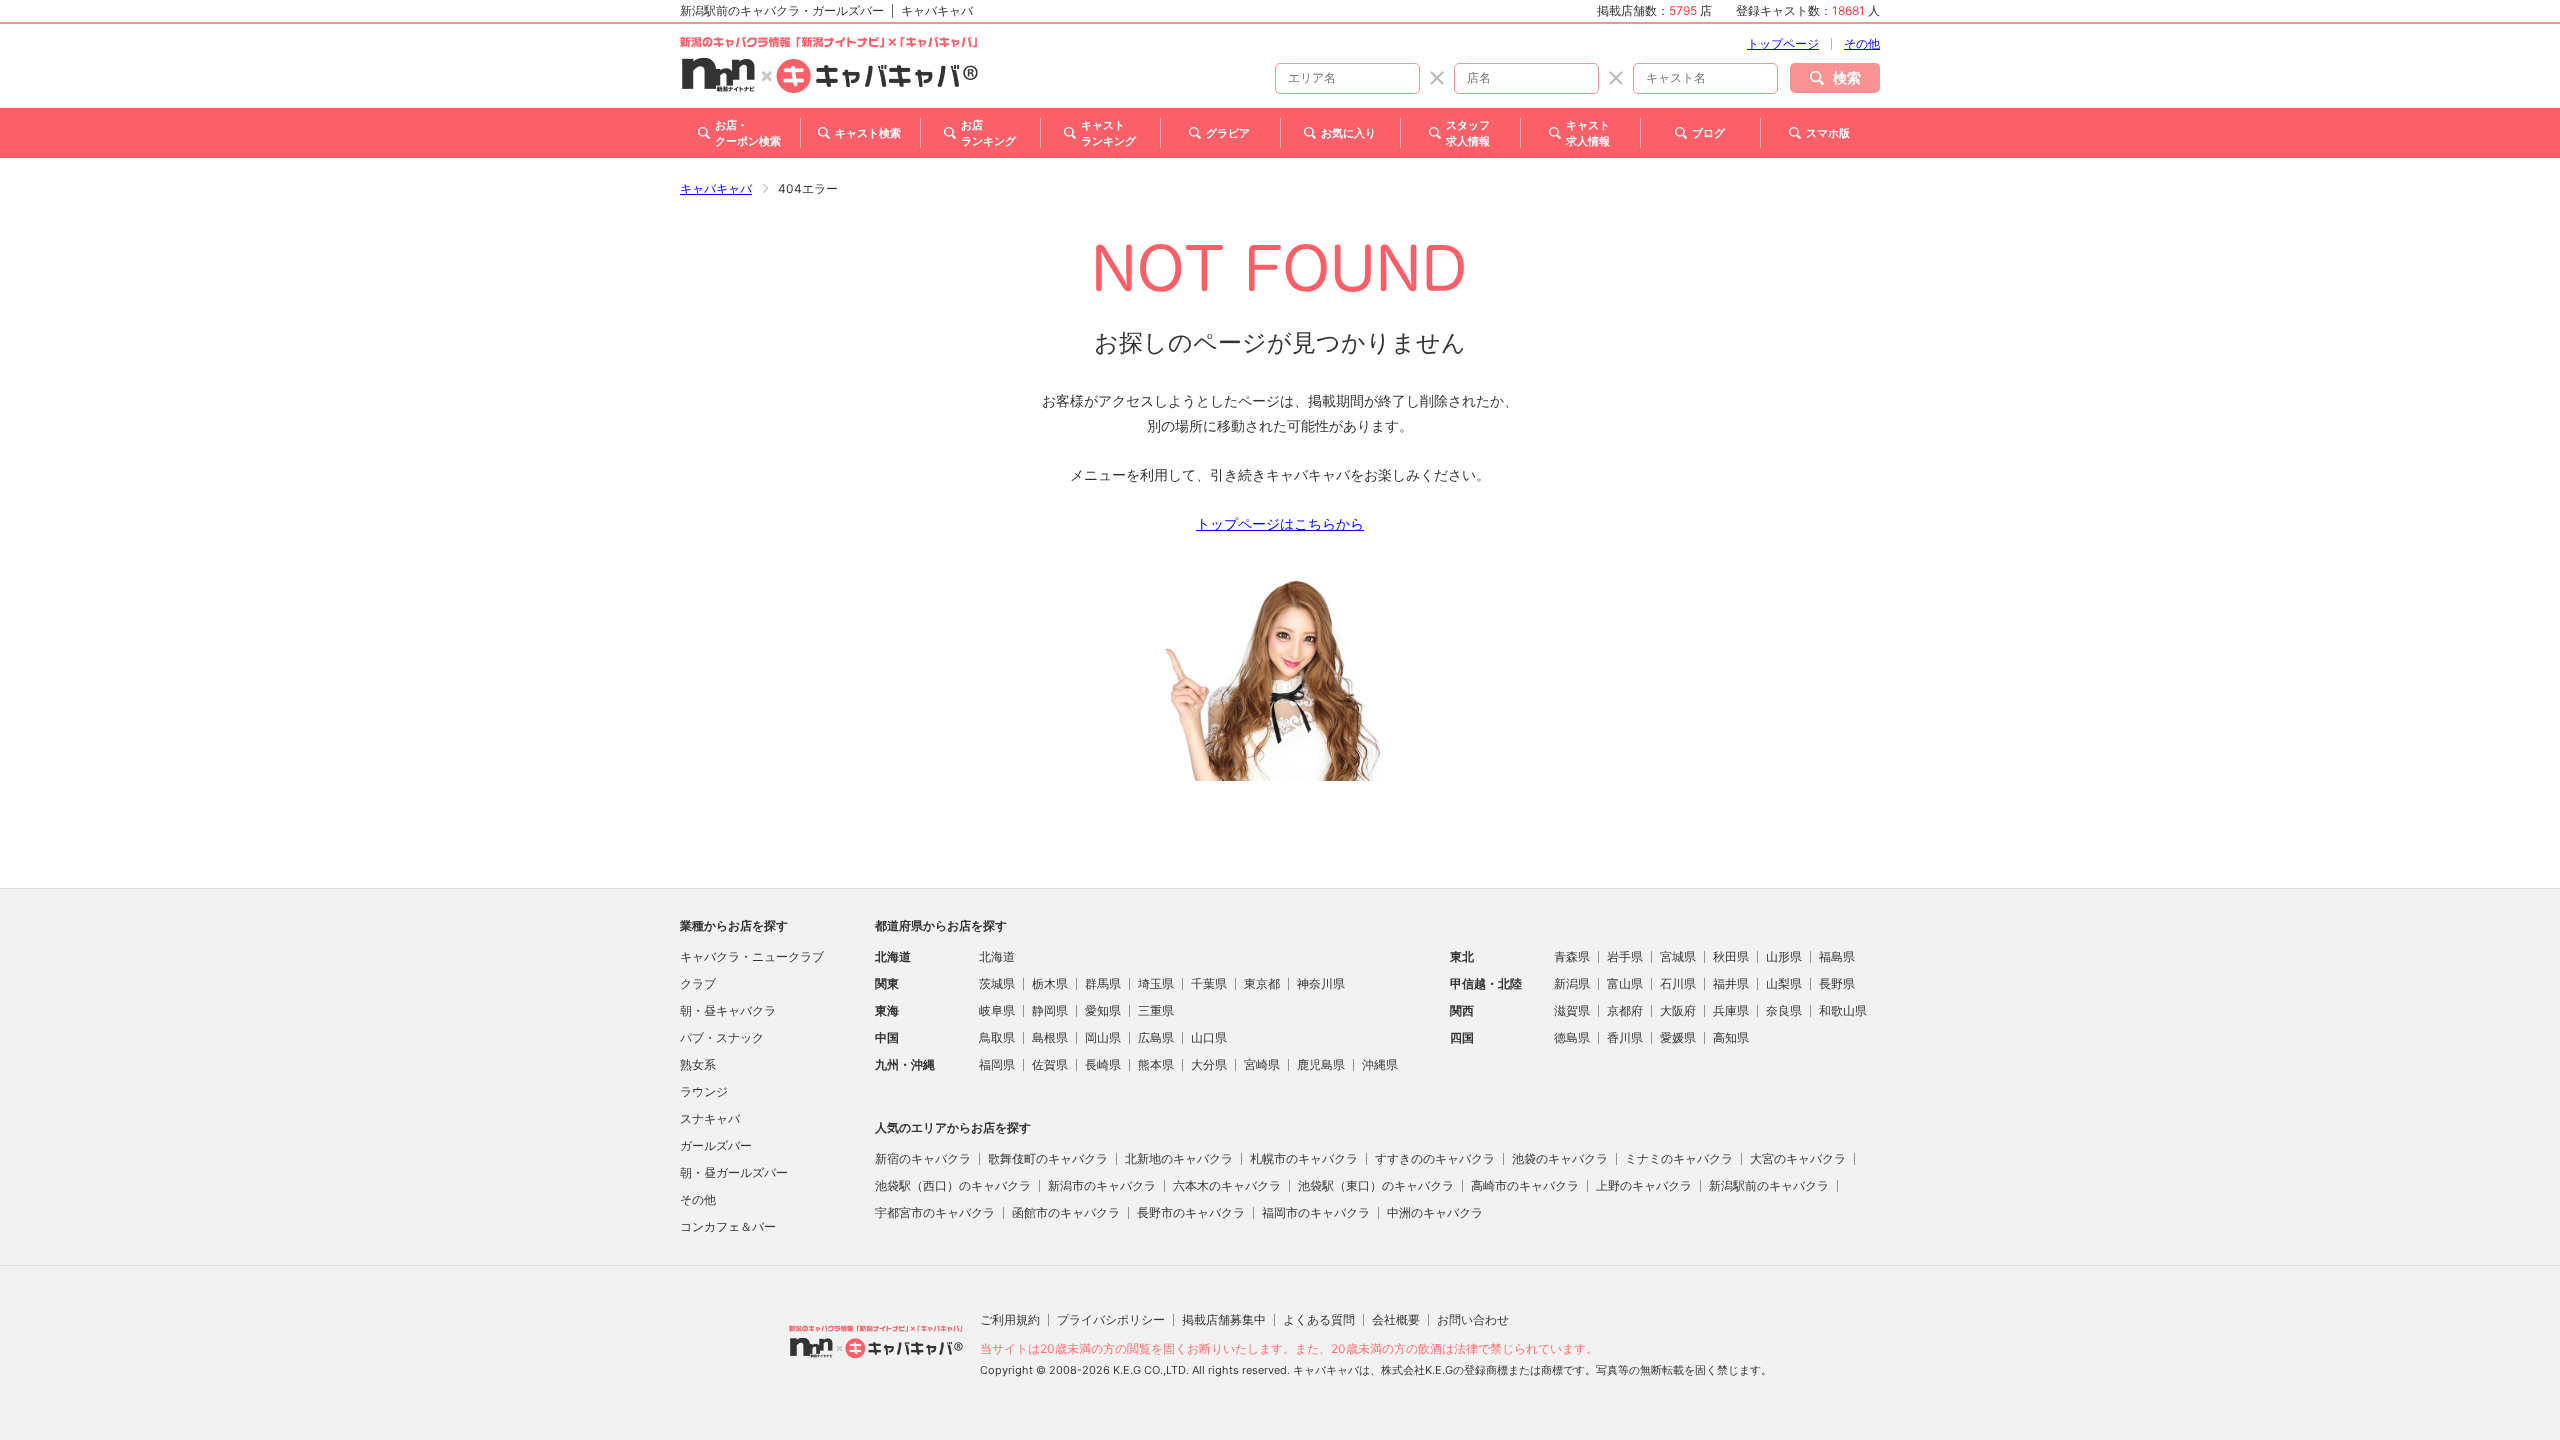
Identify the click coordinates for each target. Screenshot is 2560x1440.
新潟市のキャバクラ (1102, 1185)
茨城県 (997, 983)
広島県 (1156, 1037)
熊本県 (1156, 1064)
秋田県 (1731, 956)
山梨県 (1784, 983)
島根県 (1050, 1037)
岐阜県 (997, 1010)
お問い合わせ (1473, 1319)
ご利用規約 (1010, 1319)
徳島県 (1572, 1037)
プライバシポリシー (1111, 1319)
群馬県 (1103, 983)
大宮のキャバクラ (1798, 1158)
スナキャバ (710, 1118)
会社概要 (1396, 1319)
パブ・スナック (722, 1037)
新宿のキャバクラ (923, 1158)
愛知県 (1103, 1010)
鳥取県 (997, 1037)
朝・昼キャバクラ (728, 1010)
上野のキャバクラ (1644, 1185)
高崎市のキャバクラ (1525, 1185)
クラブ (698, 983)
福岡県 (997, 1064)
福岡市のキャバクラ (1316, 1212)
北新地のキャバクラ (1179, 1158)
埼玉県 (1156, 983)
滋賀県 (1572, 1010)
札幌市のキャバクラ (1304, 1158)
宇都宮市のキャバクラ (935, 1212)
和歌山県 (1843, 1010)
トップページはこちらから (1280, 523)
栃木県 (1050, 983)
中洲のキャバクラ (1435, 1212)
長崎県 (1103, 1064)
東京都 (1262, 983)
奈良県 (1784, 1010)
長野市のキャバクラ (1191, 1212)
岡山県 (1103, 1037)
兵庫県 (1731, 1010)
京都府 (1625, 1010)
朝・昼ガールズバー (734, 1172)
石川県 (1678, 983)
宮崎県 (1262, 1064)
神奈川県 (1321, 983)
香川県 (1625, 1037)
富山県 (1625, 983)
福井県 (1731, 983)
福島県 (1837, 956)
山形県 (1784, 956)
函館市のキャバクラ (1066, 1212)
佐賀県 (1050, 1064)
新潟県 (1572, 983)
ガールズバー (716, 1145)
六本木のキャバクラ (1227, 1185)
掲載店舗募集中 (1224, 1319)
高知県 (1731, 1037)
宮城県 (1678, 956)
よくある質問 (1319, 1319)
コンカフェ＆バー (728, 1226)
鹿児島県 (1321, 1064)
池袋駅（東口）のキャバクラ (1376, 1185)
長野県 (1837, 983)
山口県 (1209, 1037)
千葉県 (1209, 983)
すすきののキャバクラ (1435, 1158)
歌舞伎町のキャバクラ (1048, 1158)
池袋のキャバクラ (1560, 1158)
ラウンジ (704, 1091)
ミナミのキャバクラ (1679, 1158)
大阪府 (1678, 1010)
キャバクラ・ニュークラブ (752, 956)
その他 (1862, 43)
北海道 (997, 956)
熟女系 (698, 1064)
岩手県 (1625, 956)
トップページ (1783, 43)
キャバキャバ (716, 188)
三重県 (1156, 1010)
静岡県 (1050, 1010)
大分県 (1209, 1064)
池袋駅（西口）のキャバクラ (953, 1185)
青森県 (1572, 956)
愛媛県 (1678, 1037)
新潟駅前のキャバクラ (1769, 1185)
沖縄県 (1380, 1064)
